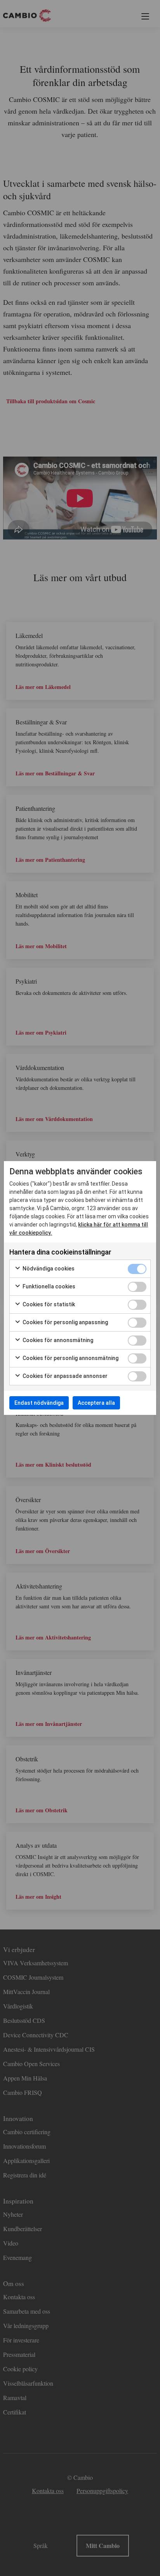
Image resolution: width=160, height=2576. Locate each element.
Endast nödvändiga (39, 1403)
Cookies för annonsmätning (57, 1340)
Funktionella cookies (48, 1286)
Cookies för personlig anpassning (65, 1322)
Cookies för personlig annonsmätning (70, 1358)
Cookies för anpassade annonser (64, 1376)
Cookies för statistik (48, 1304)
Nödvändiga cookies (48, 1269)
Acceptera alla (96, 1403)
